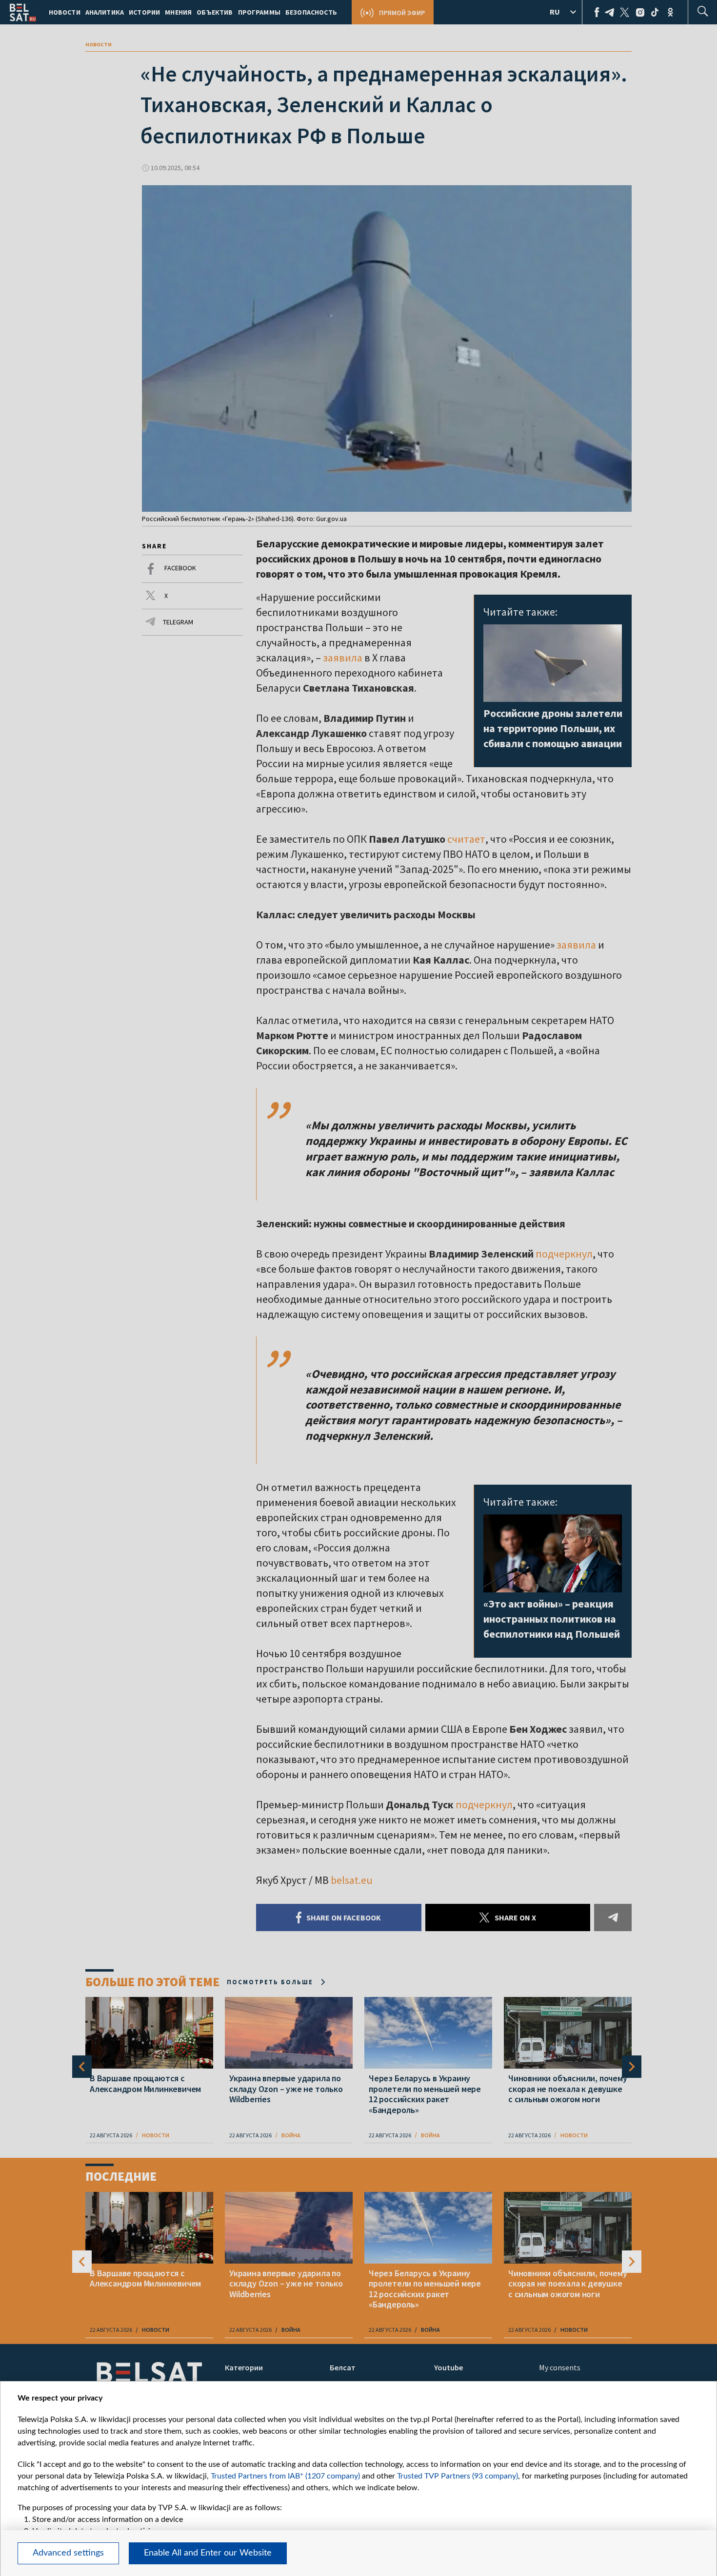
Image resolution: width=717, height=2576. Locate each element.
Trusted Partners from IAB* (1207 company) (285, 2476)
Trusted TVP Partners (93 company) (458, 2476)
